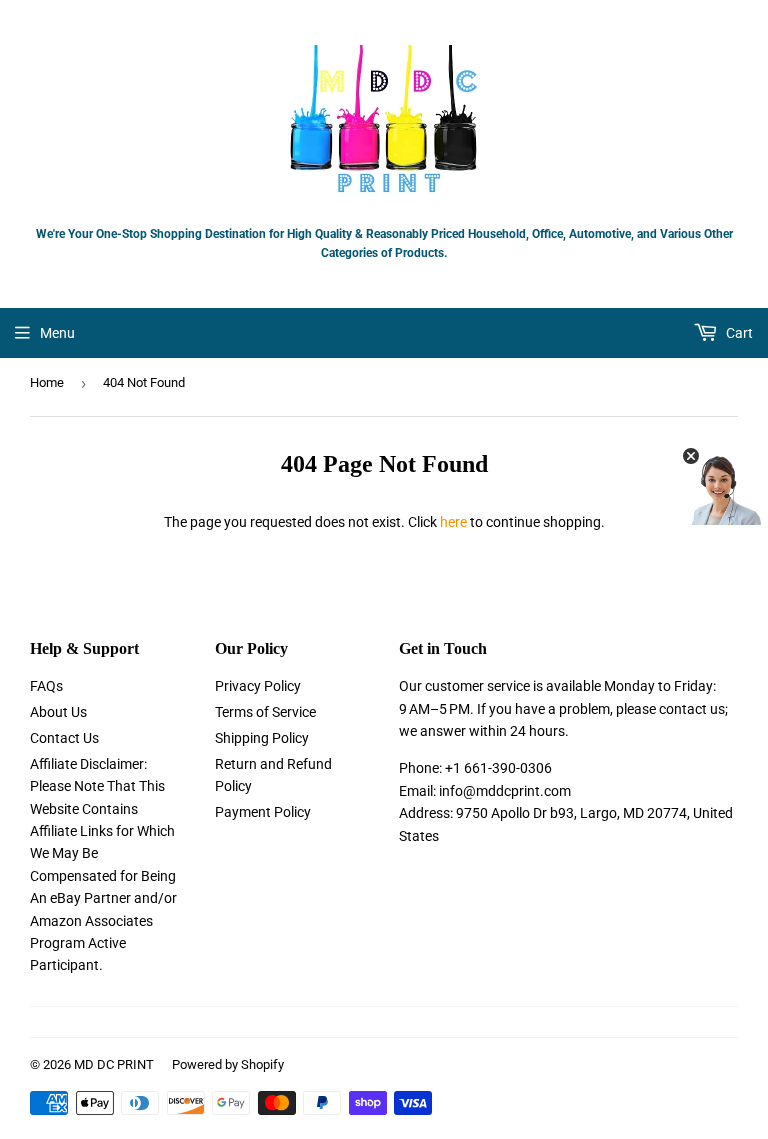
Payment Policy (263, 812)
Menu (57, 333)
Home (47, 382)
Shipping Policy (262, 738)
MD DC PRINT (114, 1064)
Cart (738, 333)
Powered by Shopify (228, 1064)
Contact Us (64, 738)
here (453, 522)
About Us (58, 712)
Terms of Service (265, 712)
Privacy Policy (258, 686)
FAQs (46, 686)
